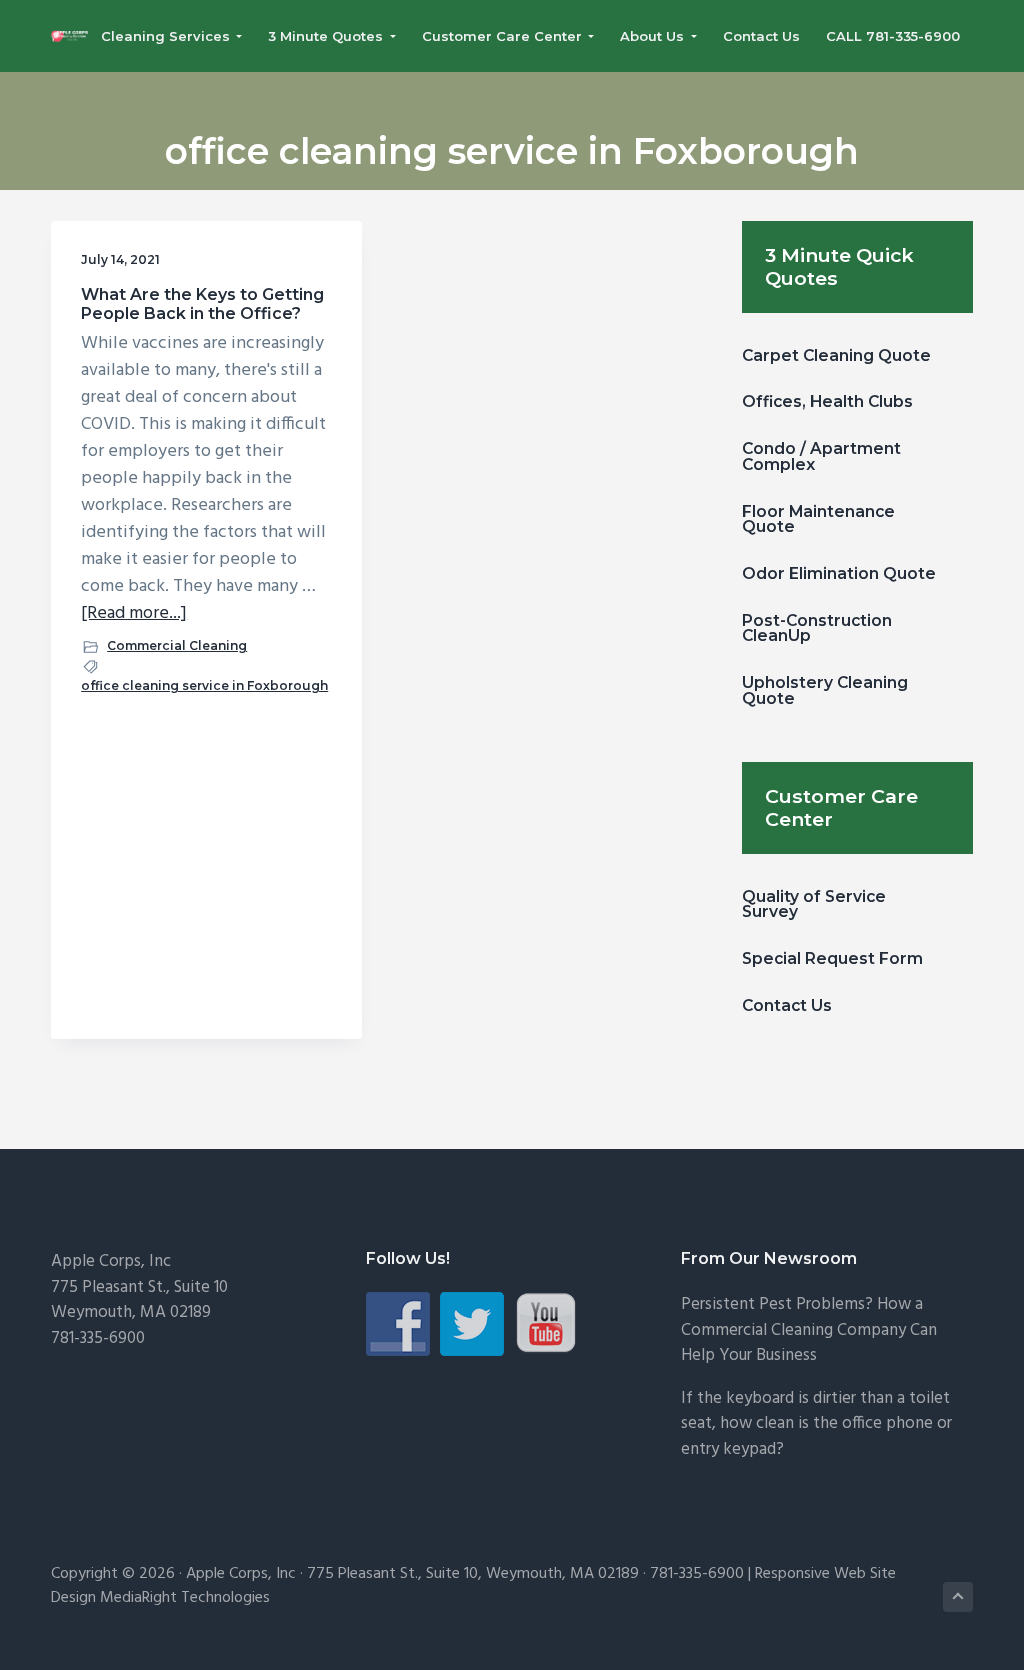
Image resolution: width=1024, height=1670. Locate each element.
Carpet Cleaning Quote (836, 355)
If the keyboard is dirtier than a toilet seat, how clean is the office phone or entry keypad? (816, 1424)
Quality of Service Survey (814, 904)
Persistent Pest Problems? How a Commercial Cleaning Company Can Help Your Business (809, 1330)
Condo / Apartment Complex (821, 456)
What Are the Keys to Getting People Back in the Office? (202, 304)
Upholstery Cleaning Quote (825, 690)
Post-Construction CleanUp (817, 628)
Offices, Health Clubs (827, 401)
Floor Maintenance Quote (818, 519)
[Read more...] (134, 613)
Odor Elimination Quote (839, 573)
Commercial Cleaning (177, 645)
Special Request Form (832, 958)
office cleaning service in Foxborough (204, 685)
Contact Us (787, 1005)
